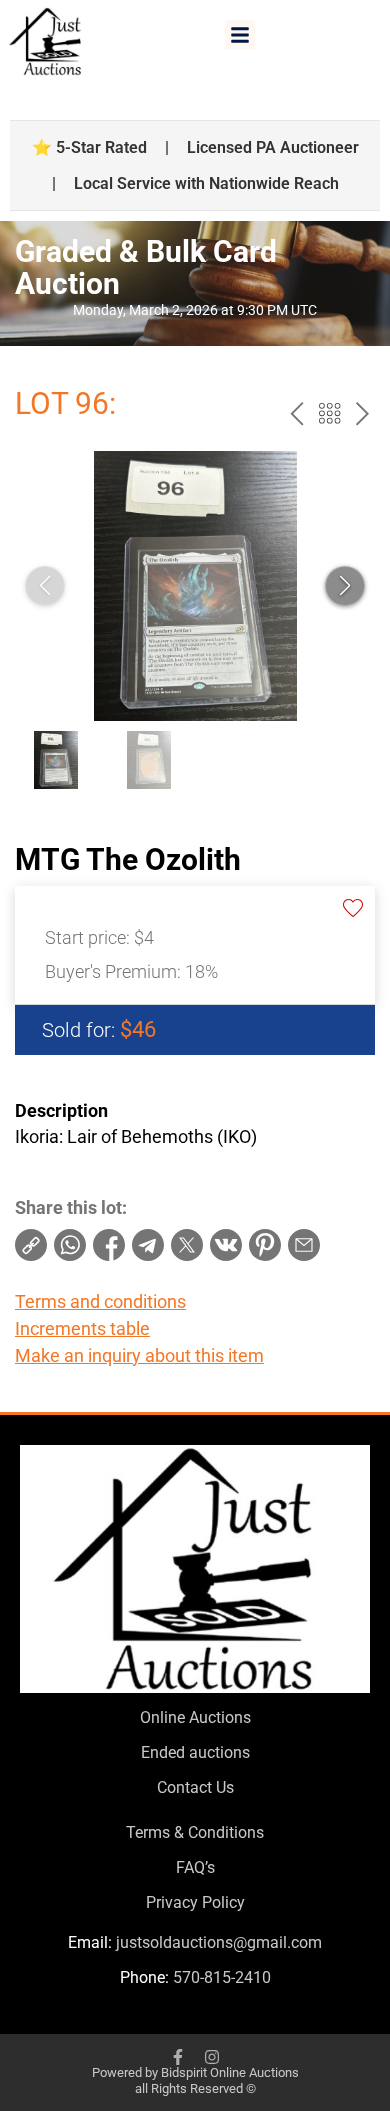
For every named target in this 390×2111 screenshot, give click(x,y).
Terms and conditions (100, 1301)
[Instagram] (212, 2057)
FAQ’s (195, 1867)
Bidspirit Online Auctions (230, 2072)
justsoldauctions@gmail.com (219, 1942)
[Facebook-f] (178, 2057)
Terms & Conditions (195, 1832)
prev (296, 413)
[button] (240, 35)
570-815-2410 (222, 1977)
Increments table (82, 1328)
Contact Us (195, 1787)
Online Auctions (195, 1717)
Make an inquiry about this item (139, 1355)
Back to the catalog (329, 413)
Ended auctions (195, 1752)
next (362, 413)
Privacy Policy (195, 1902)
